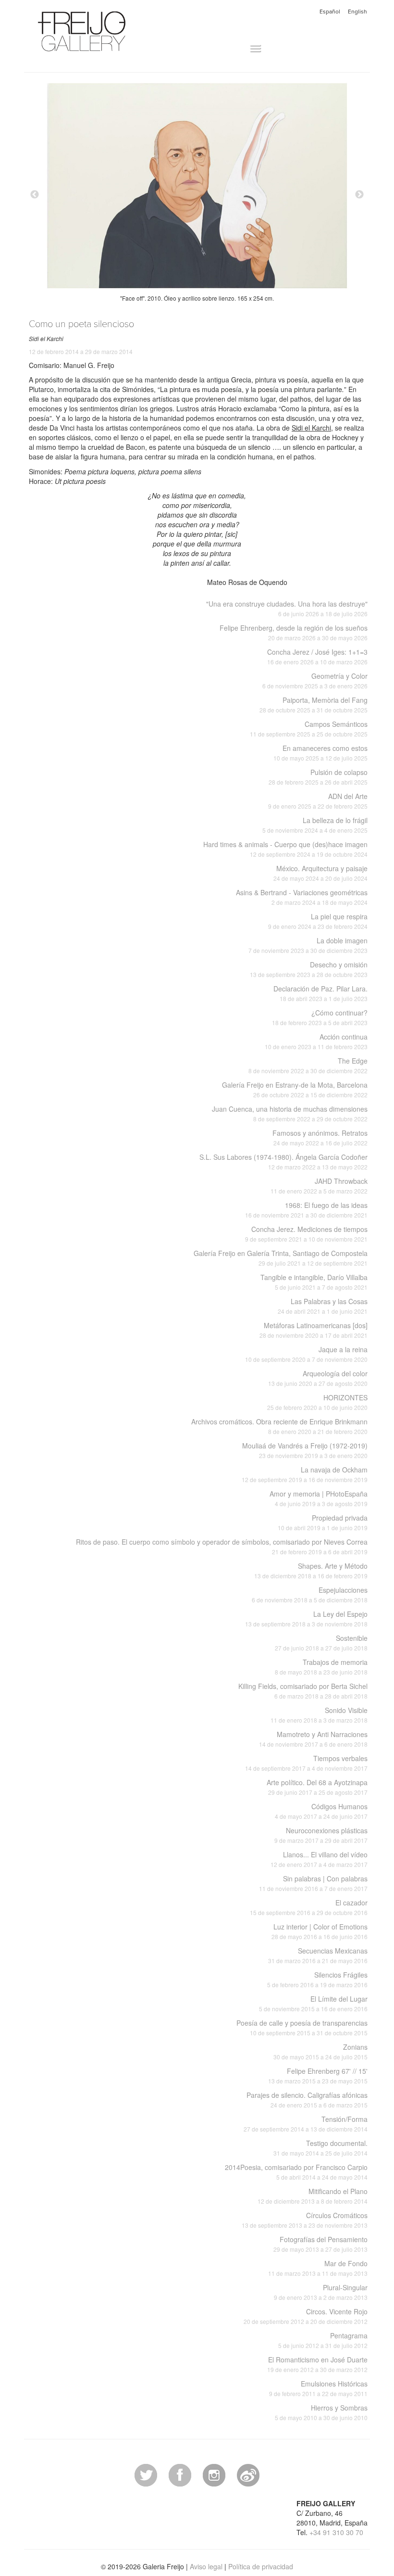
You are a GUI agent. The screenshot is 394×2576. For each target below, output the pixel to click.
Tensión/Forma (306, 2124)
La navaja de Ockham (305, 1474)
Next (359, 195)
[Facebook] (180, 2474)
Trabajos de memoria (321, 1667)
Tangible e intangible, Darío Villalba (314, 1282)
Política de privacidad (261, 2566)
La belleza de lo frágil (315, 825)
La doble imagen (308, 945)
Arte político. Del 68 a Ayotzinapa (317, 1787)
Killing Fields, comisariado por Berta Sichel (303, 1691)
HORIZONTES (317, 1402)
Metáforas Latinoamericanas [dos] (314, 1330)
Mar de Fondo (318, 2268)
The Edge (308, 1065)
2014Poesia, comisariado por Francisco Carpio (296, 2172)
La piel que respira (318, 921)
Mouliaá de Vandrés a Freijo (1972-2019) (305, 1450)
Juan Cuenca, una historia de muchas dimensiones (290, 1113)
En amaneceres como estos (320, 753)
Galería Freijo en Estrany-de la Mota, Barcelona (295, 1089)
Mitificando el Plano (313, 2196)
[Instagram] (214, 2474)
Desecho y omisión (309, 969)
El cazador (309, 1907)
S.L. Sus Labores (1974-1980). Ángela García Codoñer (283, 1161)
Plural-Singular (321, 2292)
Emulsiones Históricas (318, 2388)
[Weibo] (248, 2474)
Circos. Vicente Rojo (306, 2316)
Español (330, 12)
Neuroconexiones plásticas (321, 1835)
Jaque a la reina (306, 1354)
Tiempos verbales (306, 1763)
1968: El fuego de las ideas (306, 1210)
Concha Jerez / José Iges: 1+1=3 (317, 656)
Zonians (320, 2051)
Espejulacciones (310, 1594)
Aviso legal (206, 2566)
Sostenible (321, 1643)
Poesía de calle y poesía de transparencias (302, 2027)
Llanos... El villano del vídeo (319, 1859)
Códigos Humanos (321, 1811)
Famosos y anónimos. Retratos (320, 1137)
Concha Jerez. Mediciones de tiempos (306, 1234)
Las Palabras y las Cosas (323, 1306)
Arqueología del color (318, 1378)
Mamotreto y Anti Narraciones (313, 1739)
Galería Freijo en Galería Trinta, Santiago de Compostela (281, 1258)
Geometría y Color (315, 680)
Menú (240, 49)
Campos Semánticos (309, 729)
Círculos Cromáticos (305, 2220)
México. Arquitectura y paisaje (320, 873)
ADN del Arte (318, 801)
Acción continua (316, 1041)
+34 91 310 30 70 (336, 2532)
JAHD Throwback (319, 1186)
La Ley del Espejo (306, 1618)
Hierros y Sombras (321, 2412)
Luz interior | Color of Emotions (320, 1931)
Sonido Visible (319, 1715)
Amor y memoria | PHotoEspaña (319, 1498)
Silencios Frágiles (317, 1979)
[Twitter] (146, 2474)
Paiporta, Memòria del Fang (314, 704)
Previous (35, 195)
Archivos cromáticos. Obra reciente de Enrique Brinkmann (279, 1426)
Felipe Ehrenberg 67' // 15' (318, 2075)
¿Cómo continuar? (320, 1017)
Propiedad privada (323, 1522)
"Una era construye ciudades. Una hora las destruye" (287, 608)
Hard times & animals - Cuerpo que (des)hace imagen (285, 849)
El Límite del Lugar (313, 2003)
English (357, 12)
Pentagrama (323, 2340)
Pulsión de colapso (318, 777)
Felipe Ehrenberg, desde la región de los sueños (294, 632)
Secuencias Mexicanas (318, 1955)
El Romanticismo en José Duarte (317, 2364)
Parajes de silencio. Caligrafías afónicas (307, 2100)
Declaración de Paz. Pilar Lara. (320, 993)
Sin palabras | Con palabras (313, 1883)
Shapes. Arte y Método (311, 1570)
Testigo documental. (320, 2148)
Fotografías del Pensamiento (320, 2244)
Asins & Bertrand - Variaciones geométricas (302, 897)
